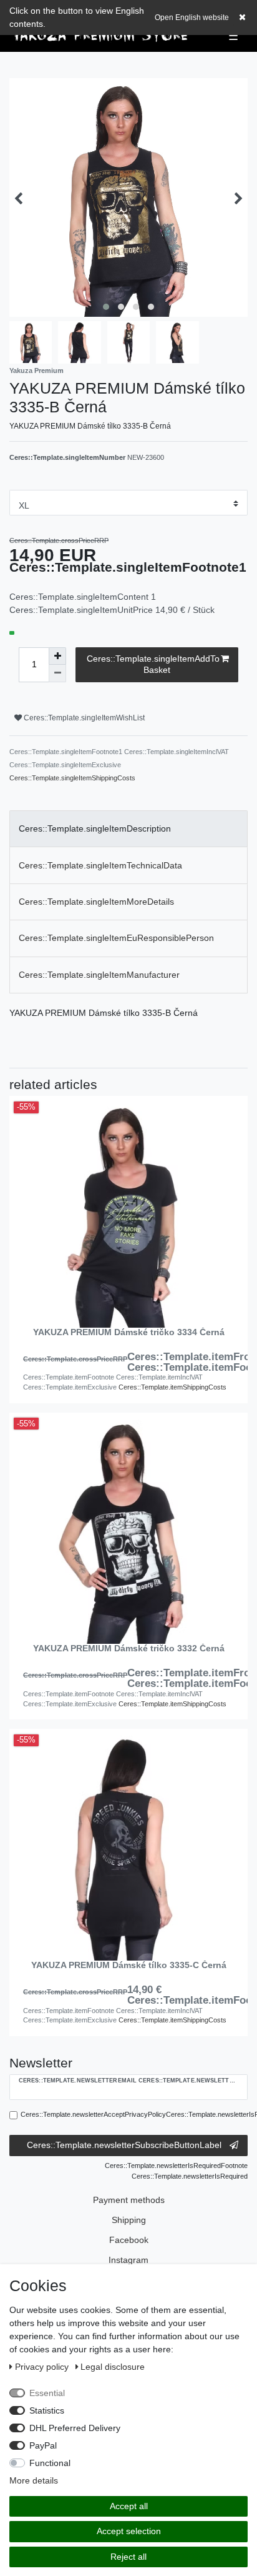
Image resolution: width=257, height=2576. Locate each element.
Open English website (192, 17)
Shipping (129, 2220)
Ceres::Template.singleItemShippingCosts (72, 778)
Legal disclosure (113, 2367)
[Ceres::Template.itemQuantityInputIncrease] (57, 656)
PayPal (43, 2445)
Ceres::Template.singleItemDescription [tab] (95, 828)
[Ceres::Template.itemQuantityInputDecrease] (57, 674)
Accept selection (129, 2531)
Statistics (47, 2410)
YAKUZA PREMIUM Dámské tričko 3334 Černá (129, 1332)
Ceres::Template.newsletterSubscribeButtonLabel (124, 2145)
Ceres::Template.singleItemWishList (83, 718)
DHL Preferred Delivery (75, 2428)
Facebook (129, 2240)
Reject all (128, 2557)
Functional (50, 2463)
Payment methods (129, 2200)
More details (34, 2480)
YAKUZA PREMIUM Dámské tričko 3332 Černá (129, 1649)
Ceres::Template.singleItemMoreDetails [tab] (96, 902)
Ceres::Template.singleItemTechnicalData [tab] (100, 865)
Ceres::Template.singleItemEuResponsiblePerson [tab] (116, 938)
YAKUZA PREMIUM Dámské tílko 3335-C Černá (129, 1965)
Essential (47, 2393)
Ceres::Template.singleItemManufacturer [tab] (99, 975)
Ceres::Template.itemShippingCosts (172, 1387)
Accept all (129, 2506)
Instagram (128, 2260)
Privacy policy (43, 2367)
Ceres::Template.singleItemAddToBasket (153, 664)
